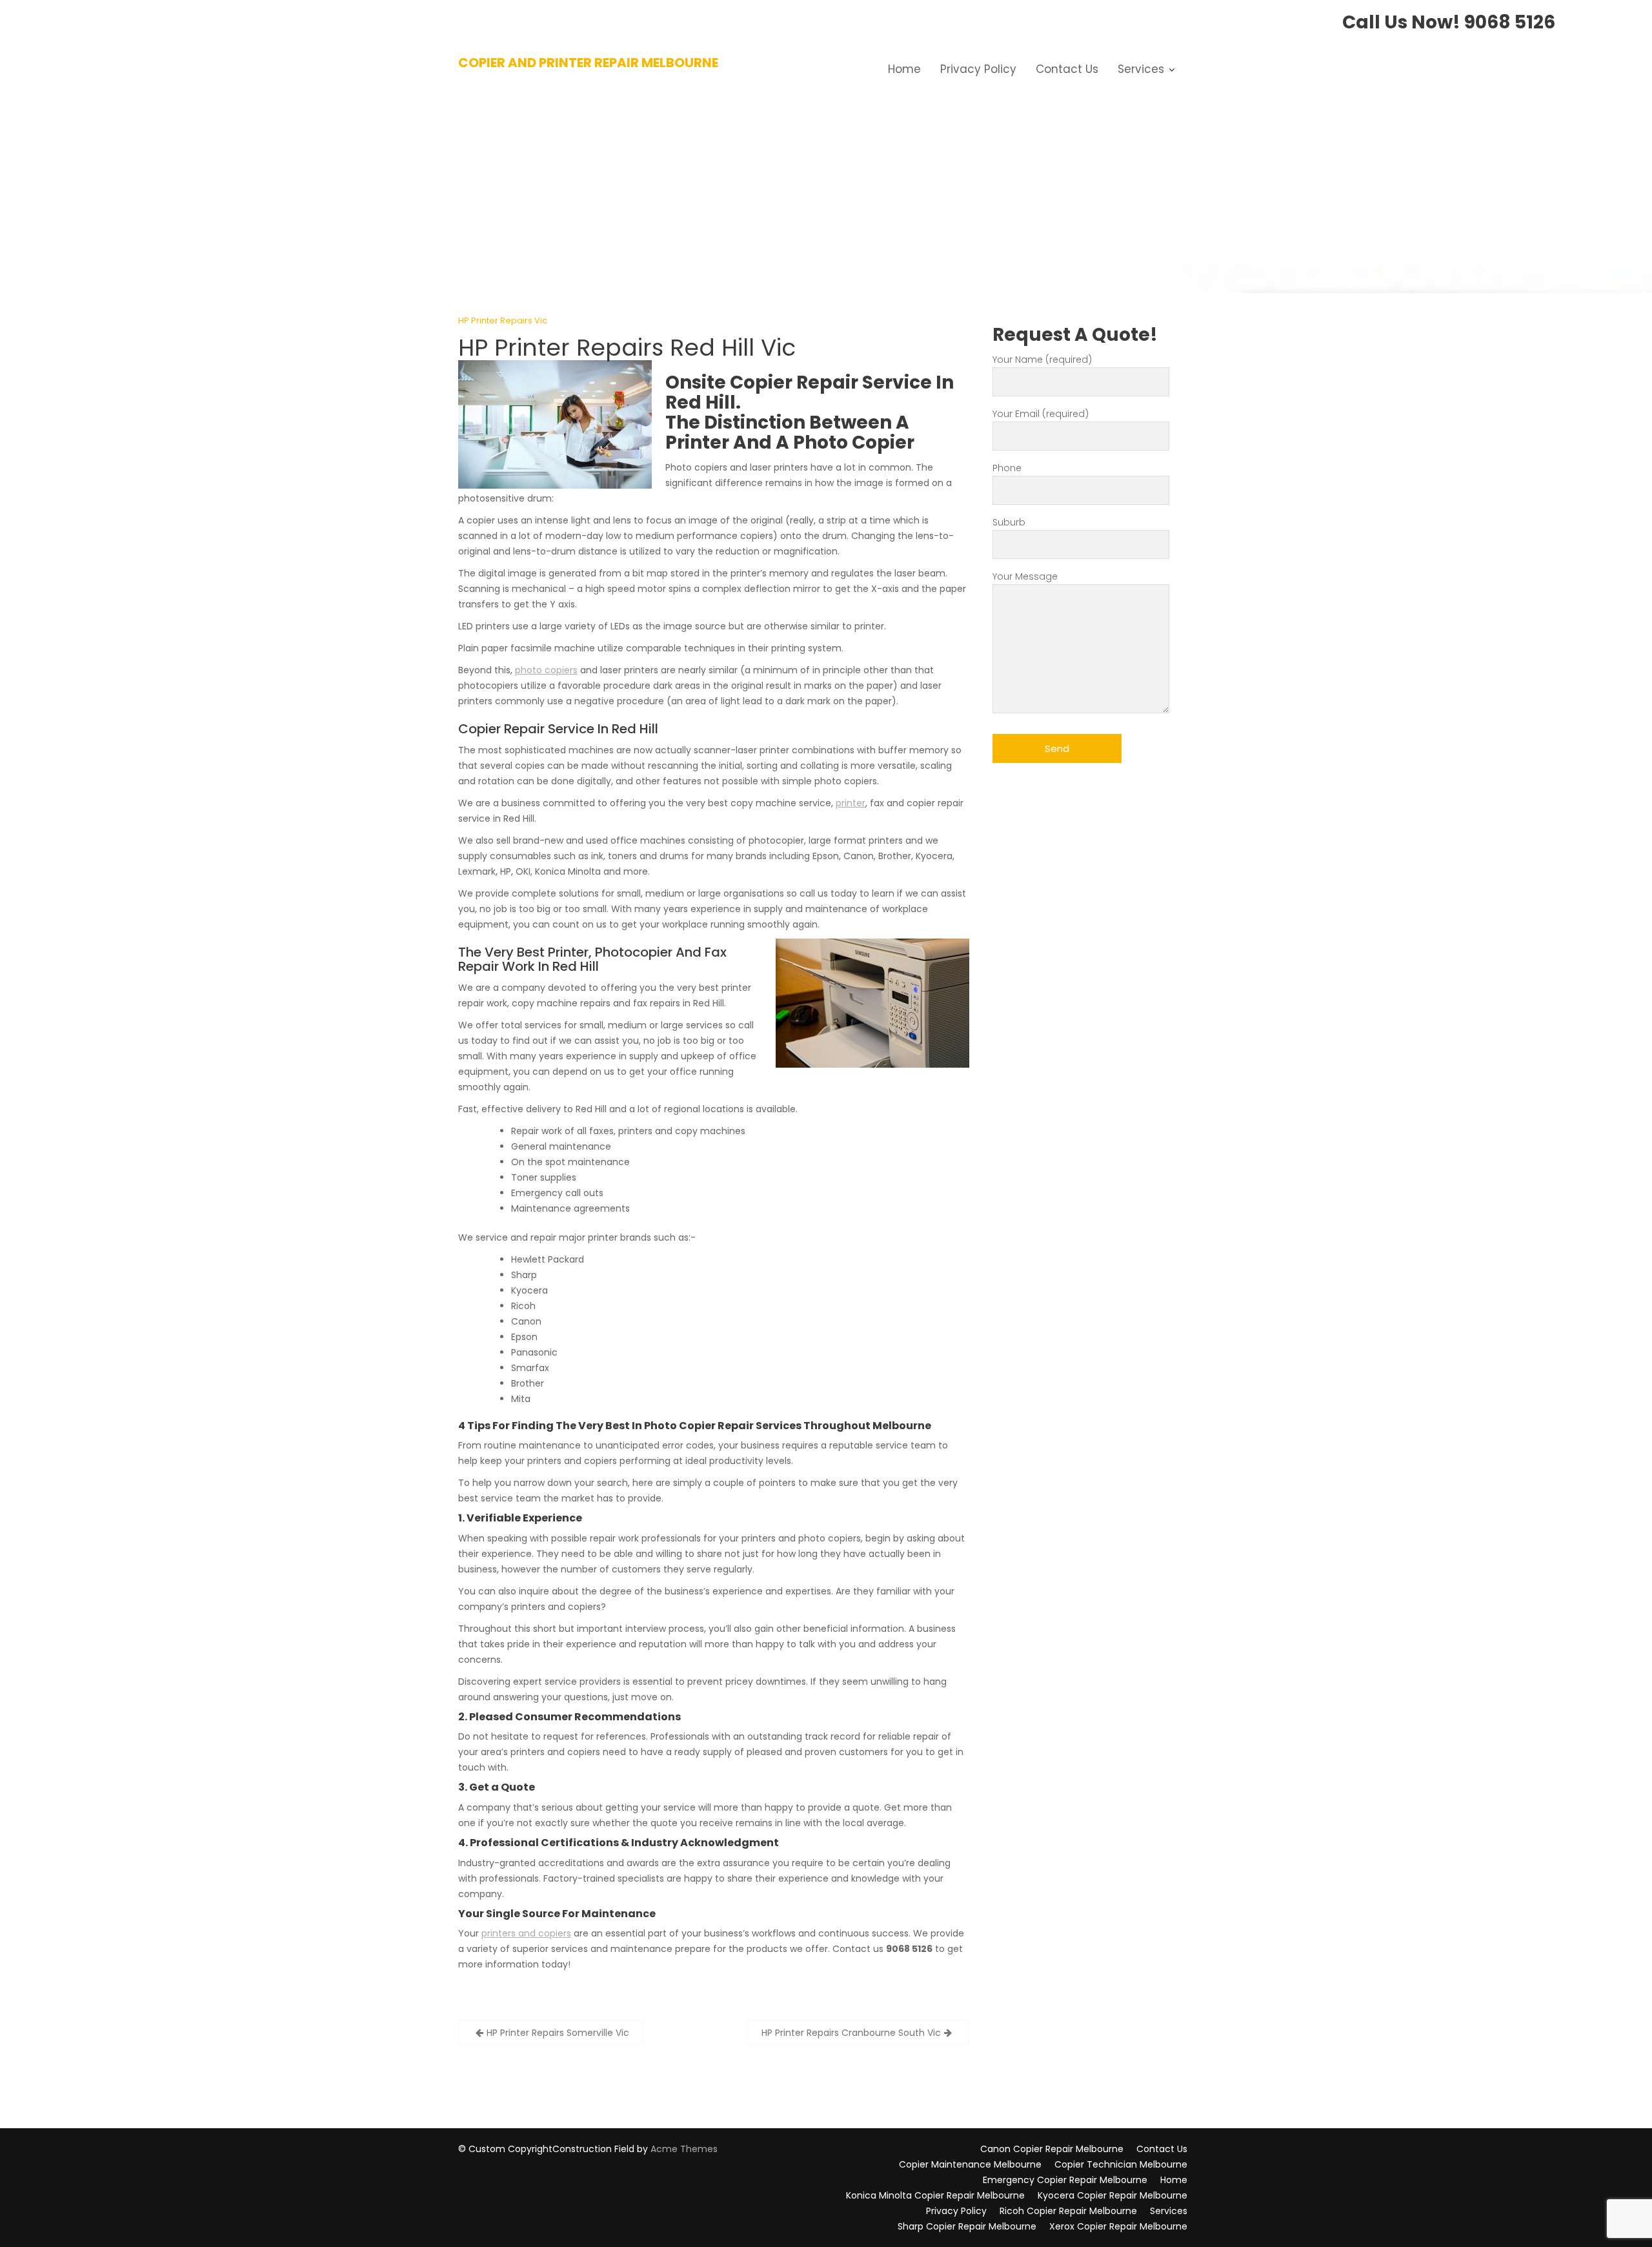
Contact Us (1067, 69)
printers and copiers (526, 1933)
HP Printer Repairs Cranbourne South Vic (851, 2033)
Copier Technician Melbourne (1121, 2164)
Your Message (1025, 576)
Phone (1007, 468)
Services (1141, 69)
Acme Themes (684, 2149)
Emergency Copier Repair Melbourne (1065, 2180)
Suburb (1009, 522)
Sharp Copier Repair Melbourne (967, 2226)
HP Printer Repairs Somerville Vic (558, 2033)
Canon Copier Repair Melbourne (1052, 2149)
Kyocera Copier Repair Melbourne (1113, 2195)
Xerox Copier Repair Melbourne (1118, 2226)
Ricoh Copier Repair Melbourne (1068, 2211)
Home (904, 69)
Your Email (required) (1041, 414)
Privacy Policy (978, 69)
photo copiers (546, 670)
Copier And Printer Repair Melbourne (588, 63)
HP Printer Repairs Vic (503, 320)
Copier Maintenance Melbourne (970, 2164)
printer (851, 803)
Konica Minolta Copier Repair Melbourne (935, 2195)
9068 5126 (1510, 22)
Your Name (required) (1042, 360)
